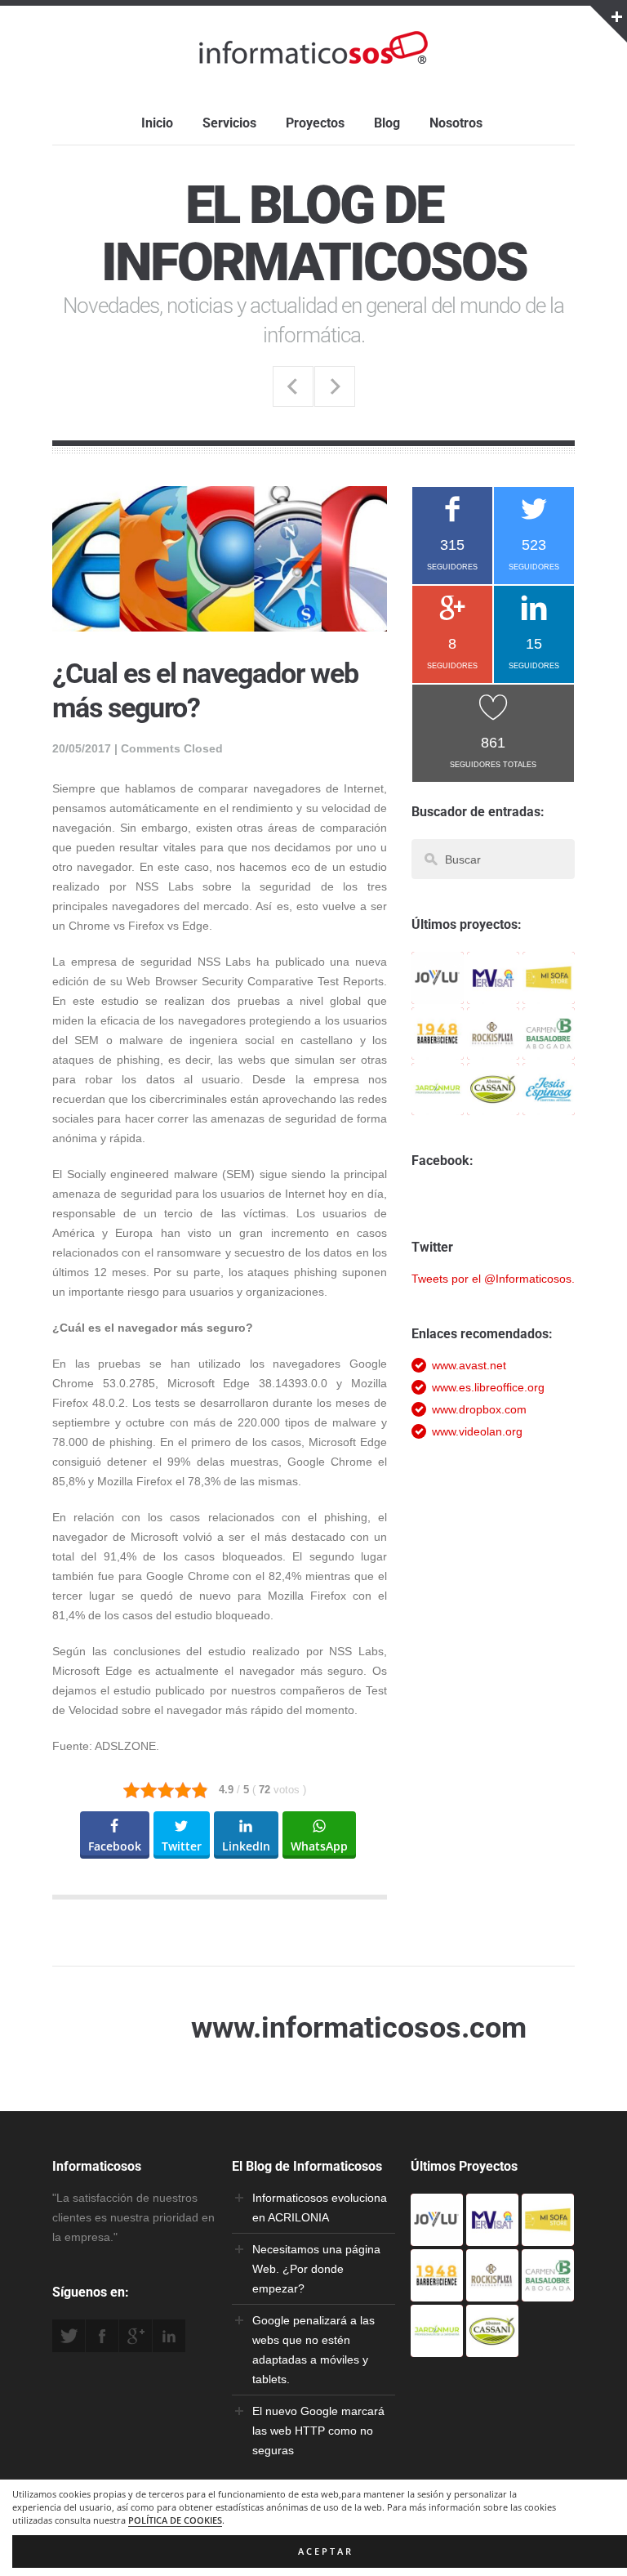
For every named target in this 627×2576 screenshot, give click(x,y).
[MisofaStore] (549, 994)
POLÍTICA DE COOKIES (175, 2520)
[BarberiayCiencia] (438, 1050)
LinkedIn (169, 2336)
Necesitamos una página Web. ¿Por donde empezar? (316, 2269)
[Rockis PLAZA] (493, 1050)
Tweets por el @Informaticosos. (493, 1279)
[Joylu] (438, 994)
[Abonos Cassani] (493, 1105)
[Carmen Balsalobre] (549, 1050)
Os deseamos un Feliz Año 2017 (293, 386)
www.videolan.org (477, 1431)
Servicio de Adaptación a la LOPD (335, 386)
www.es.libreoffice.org (488, 1387)
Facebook (102, 2336)
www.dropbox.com (479, 1409)
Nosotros (456, 123)
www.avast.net (469, 1365)
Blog (387, 123)
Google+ (136, 2336)
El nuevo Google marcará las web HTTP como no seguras (318, 2431)
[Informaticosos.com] (313, 64)
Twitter (69, 2336)
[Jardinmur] (438, 1105)
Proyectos (315, 123)
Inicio (157, 123)
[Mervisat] (493, 994)
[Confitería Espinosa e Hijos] (549, 1105)
